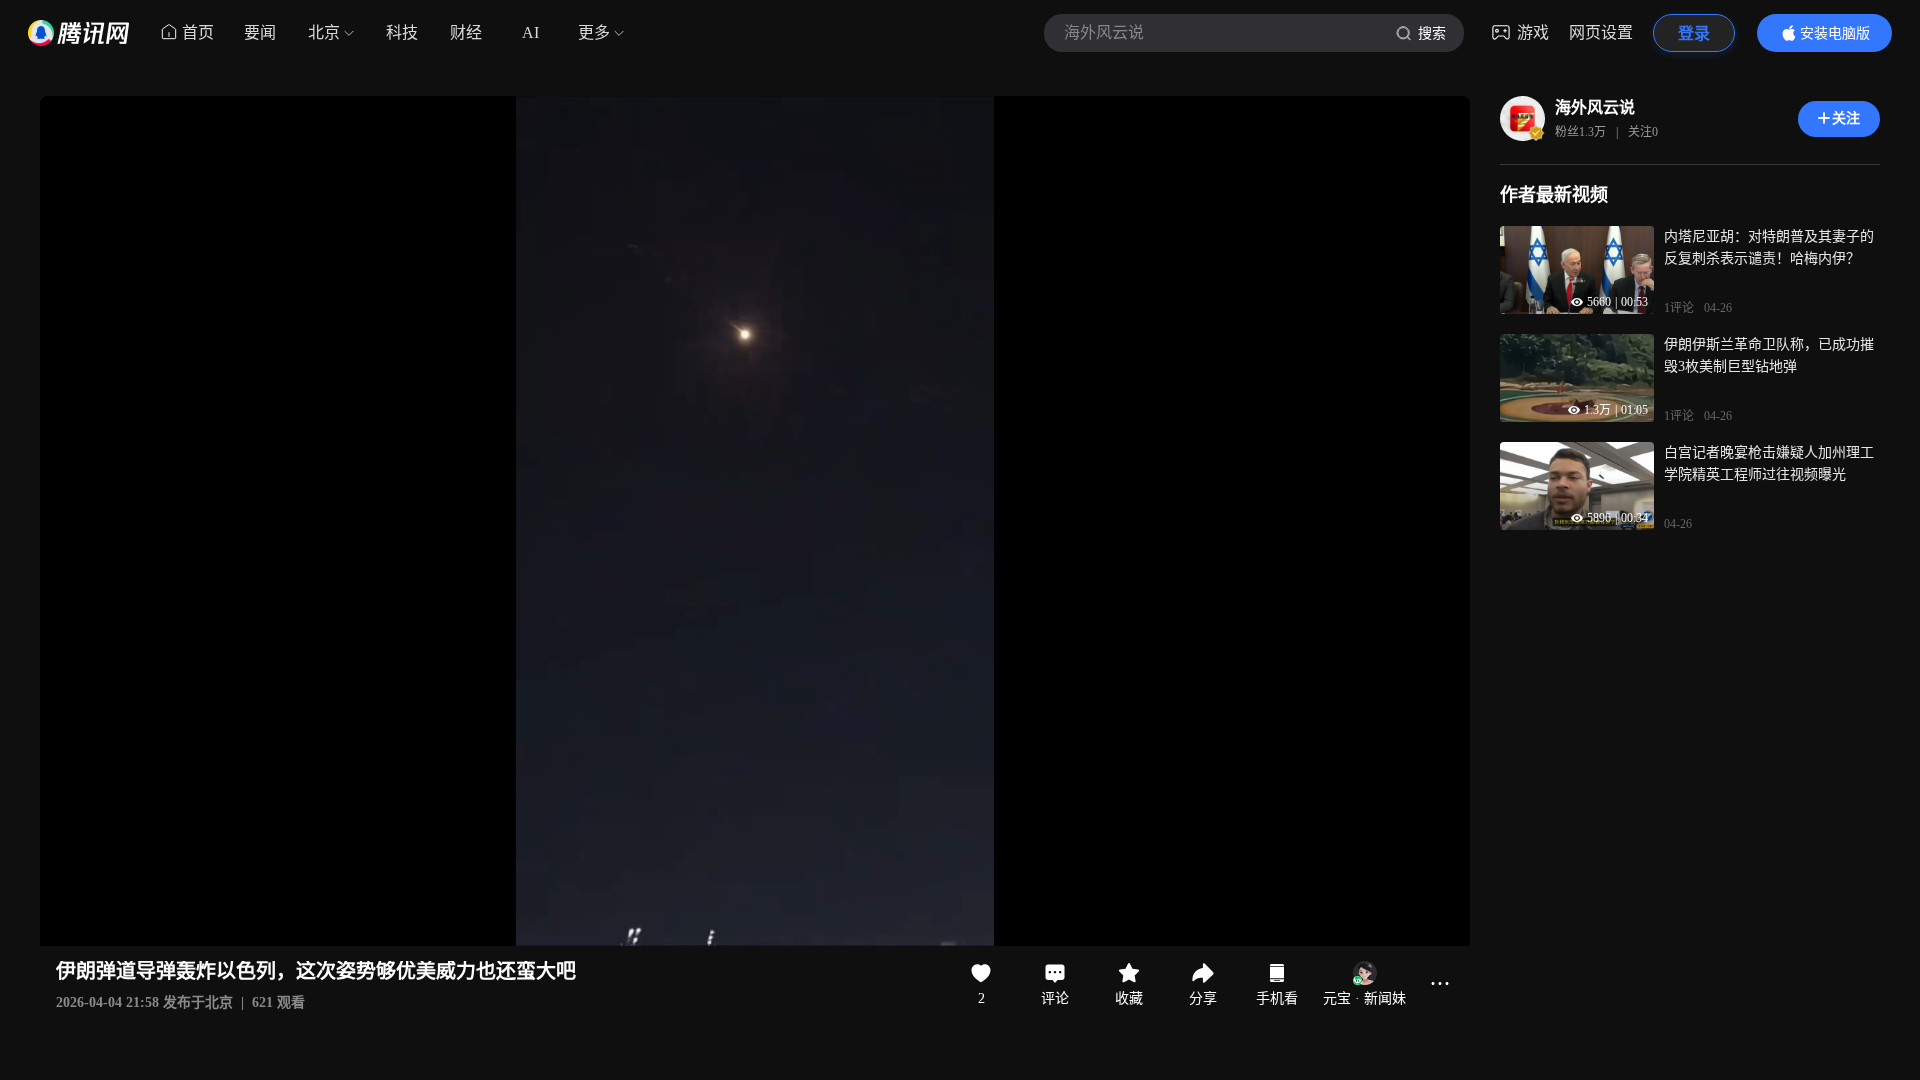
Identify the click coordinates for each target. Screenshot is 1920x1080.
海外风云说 (1595, 107)
